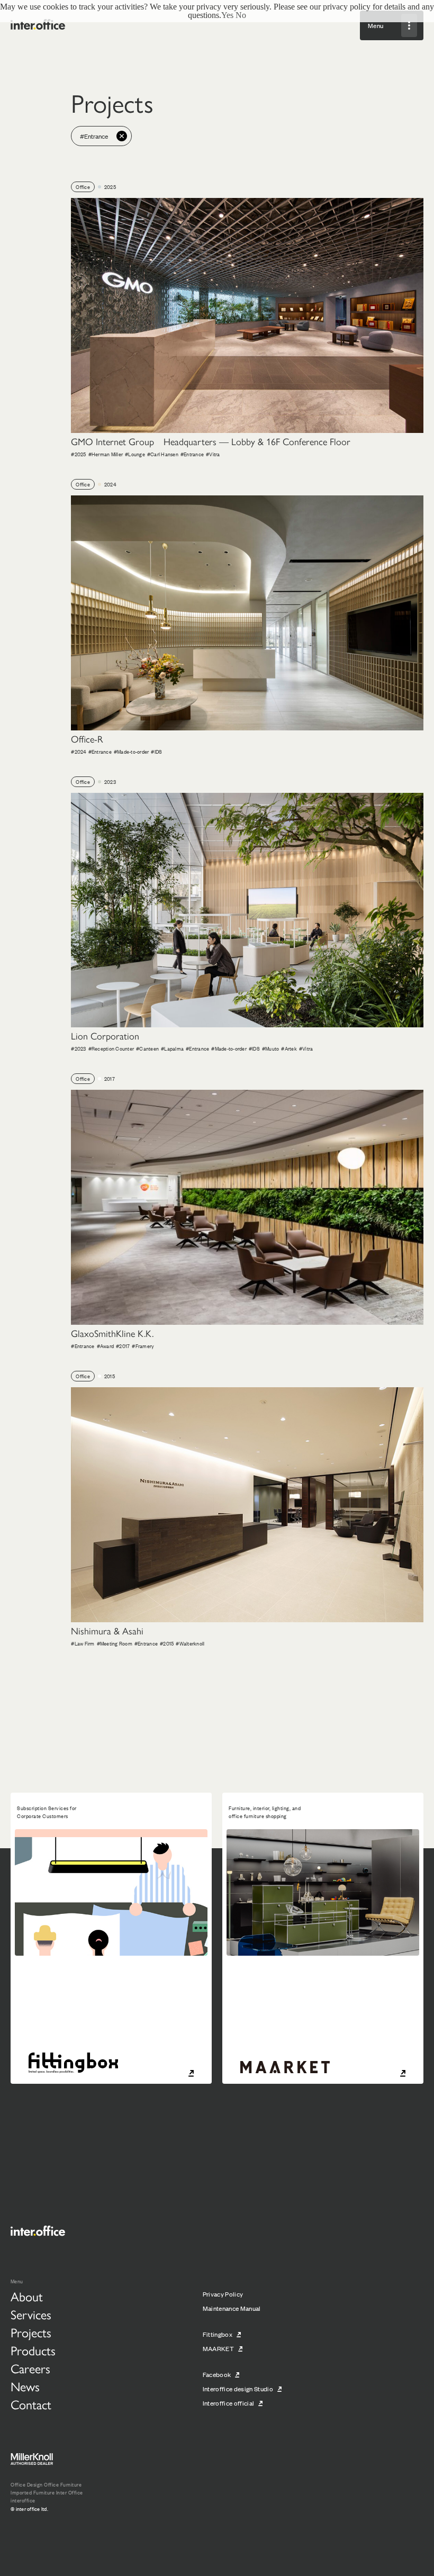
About (27, 2297)
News (25, 2387)
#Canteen (147, 1048)
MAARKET (218, 2348)
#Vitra (213, 454)
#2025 (78, 454)
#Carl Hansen (163, 454)
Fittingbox (218, 2334)
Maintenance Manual (232, 2308)
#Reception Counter (111, 1048)
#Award (106, 1346)
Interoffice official (229, 2403)
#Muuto (271, 1048)
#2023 (78, 1048)
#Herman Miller (106, 454)
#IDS (156, 751)
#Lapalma (172, 1048)
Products (33, 2351)
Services (31, 2315)
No (241, 15)
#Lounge (135, 454)
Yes (227, 15)
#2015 (167, 1643)
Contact (31, 2405)
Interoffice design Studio (238, 2389)
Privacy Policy (223, 2294)
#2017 (123, 1346)
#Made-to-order (132, 751)
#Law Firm (83, 1643)
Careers (30, 2369)
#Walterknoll (190, 1643)
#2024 (78, 751)
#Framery (143, 1346)
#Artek (289, 1048)
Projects (31, 2333)
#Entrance (192, 454)
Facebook (217, 2374)
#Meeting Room (115, 1643)
